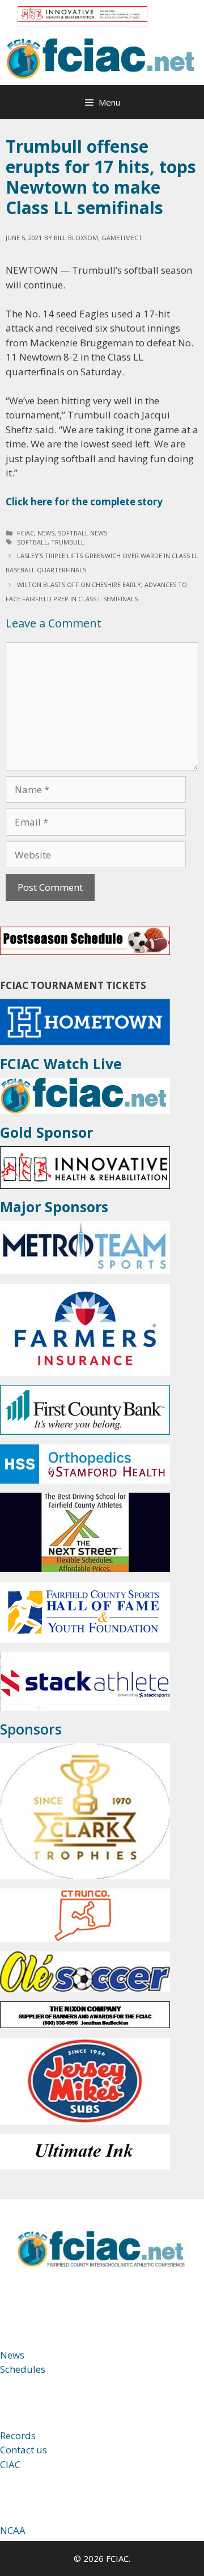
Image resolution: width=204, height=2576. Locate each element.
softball (32, 542)
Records (18, 2435)
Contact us (24, 2450)
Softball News (82, 533)
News (46, 533)
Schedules (23, 2369)
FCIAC (25, 533)
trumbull (68, 542)
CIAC (10, 2464)
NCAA (13, 2530)
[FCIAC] (102, 58)
